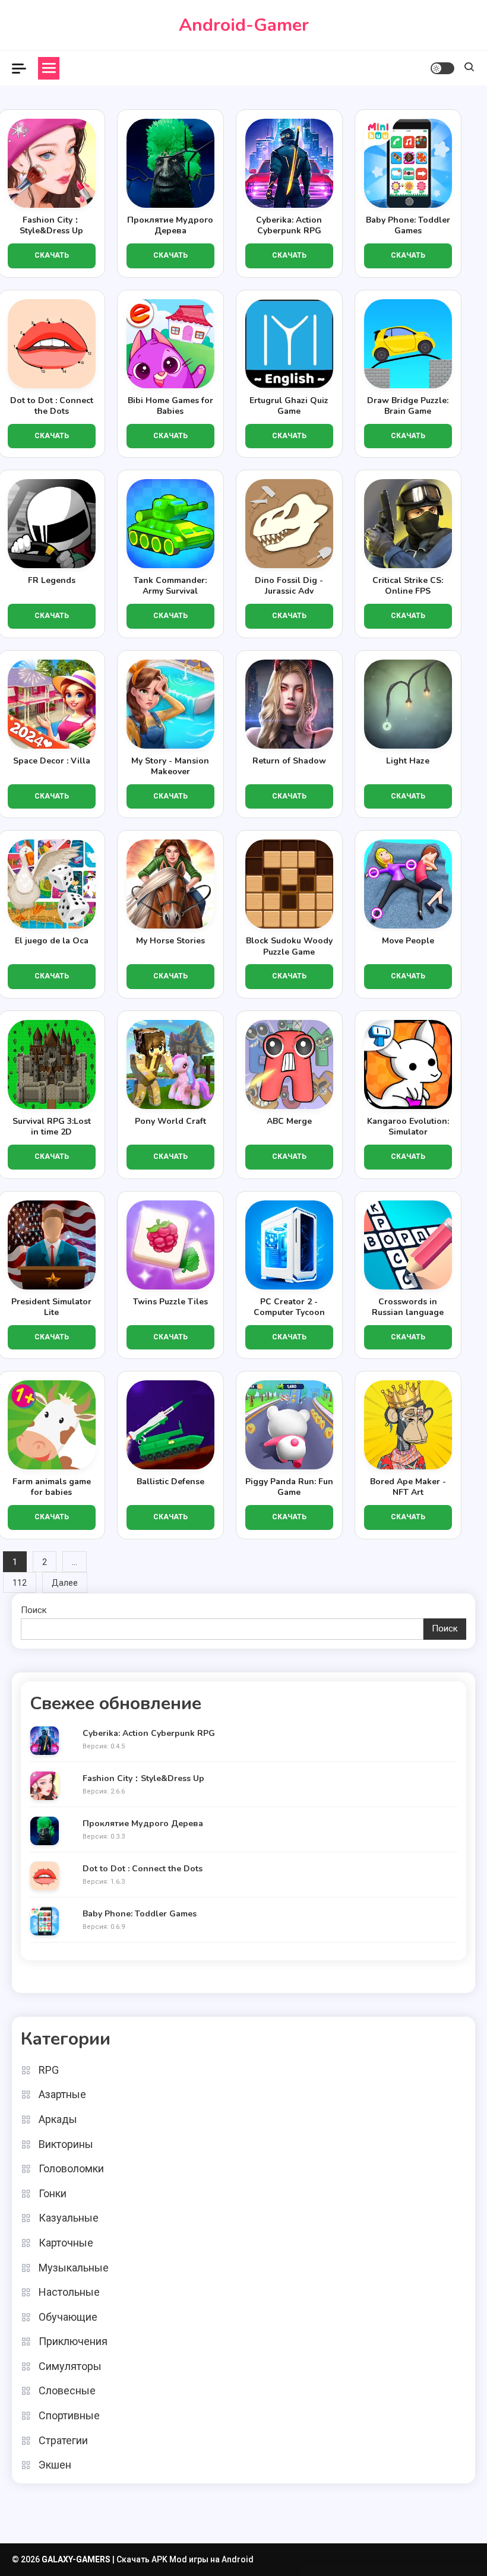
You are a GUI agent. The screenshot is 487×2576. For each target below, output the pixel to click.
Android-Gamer (244, 25)
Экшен (55, 2465)
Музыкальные (74, 2268)
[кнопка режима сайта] (442, 68)
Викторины (66, 2144)
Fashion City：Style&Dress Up (143, 1779)
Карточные (66, 2243)
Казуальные (69, 2218)
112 (20, 1583)
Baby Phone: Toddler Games (140, 1914)
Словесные (67, 2390)
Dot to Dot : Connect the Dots (143, 1869)
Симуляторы (70, 2366)
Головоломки (71, 2168)
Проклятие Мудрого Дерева (143, 1824)
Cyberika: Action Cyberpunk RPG (149, 1734)
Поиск (34, 1610)
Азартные (62, 2094)
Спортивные (69, 2415)
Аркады (58, 2119)
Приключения (73, 2341)
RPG (49, 2070)
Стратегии (63, 2440)
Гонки (53, 2193)
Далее (65, 1583)
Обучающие (68, 2317)
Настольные (69, 2292)
